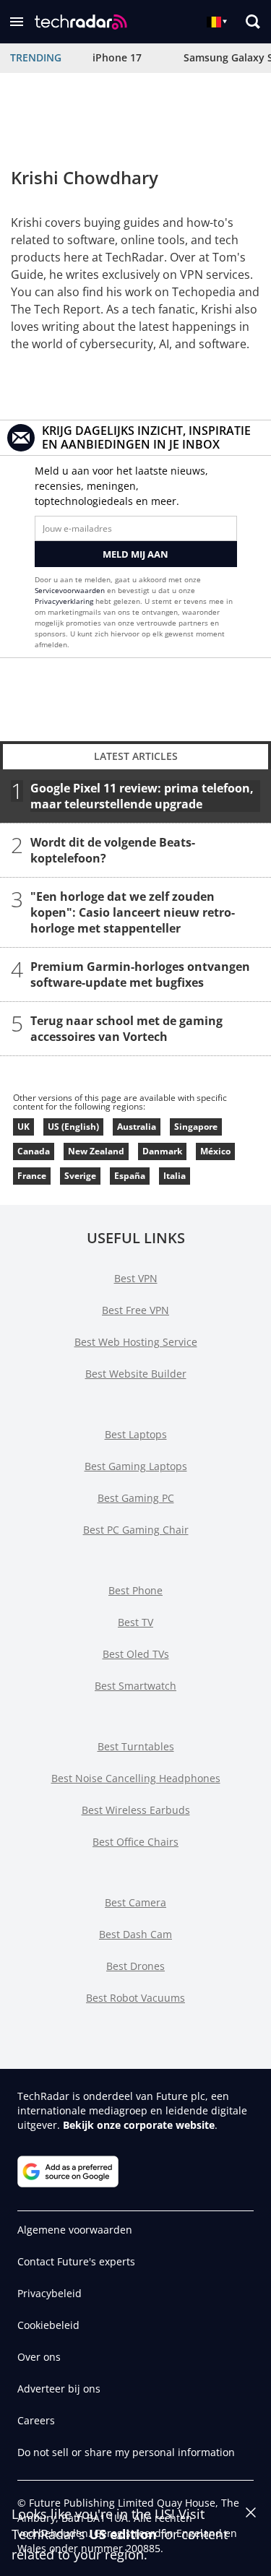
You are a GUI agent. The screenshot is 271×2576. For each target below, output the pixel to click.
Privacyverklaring (64, 601)
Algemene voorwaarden (75, 2230)
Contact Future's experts (76, 2261)
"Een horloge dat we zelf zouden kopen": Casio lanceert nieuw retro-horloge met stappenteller (133, 912)
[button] (17, 22)
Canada (34, 1151)
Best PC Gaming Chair (136, 1530)
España (130, 1176)
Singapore (196, 1127)
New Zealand (96, 1151)
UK (23, 1127)
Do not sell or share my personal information (126, 2452)
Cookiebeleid (48, 2325)
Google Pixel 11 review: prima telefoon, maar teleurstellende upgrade (142, 796)
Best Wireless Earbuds (136, 1810)
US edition (123, 2534)
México (215, 1151)
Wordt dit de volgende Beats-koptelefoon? (113, 850)
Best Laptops (136, 1434)
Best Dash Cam (135, 1934)
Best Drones (135, 1966)
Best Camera (135, 1902)
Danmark (162, 1151)
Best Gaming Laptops (136, 1466)
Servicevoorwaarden (70, 590)
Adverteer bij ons (59, 2389)
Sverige (80, 1176)
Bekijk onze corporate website (139, 2125)
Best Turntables (136, 1746)
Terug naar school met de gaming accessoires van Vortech (126, 1029)
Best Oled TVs (136, 1654)
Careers (36, 2420)
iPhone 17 (117, 57)
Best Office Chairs (135, 1842)
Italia (175, 1176)
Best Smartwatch (135, 1686)
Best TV (135, 1622)
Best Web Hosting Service (136, 1342)
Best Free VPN (135, 1310)
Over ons (39, 2357)
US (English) (73, 1127)
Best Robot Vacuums (135, 1998)
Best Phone (135, 1590)
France (32, 1176)
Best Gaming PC (136, 1498)
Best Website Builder (136, 1374)
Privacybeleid (50, 2293)
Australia (137, 1127)
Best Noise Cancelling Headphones (136, 1778)
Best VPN (136, 1278)
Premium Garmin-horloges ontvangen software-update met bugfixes (140, 974)
